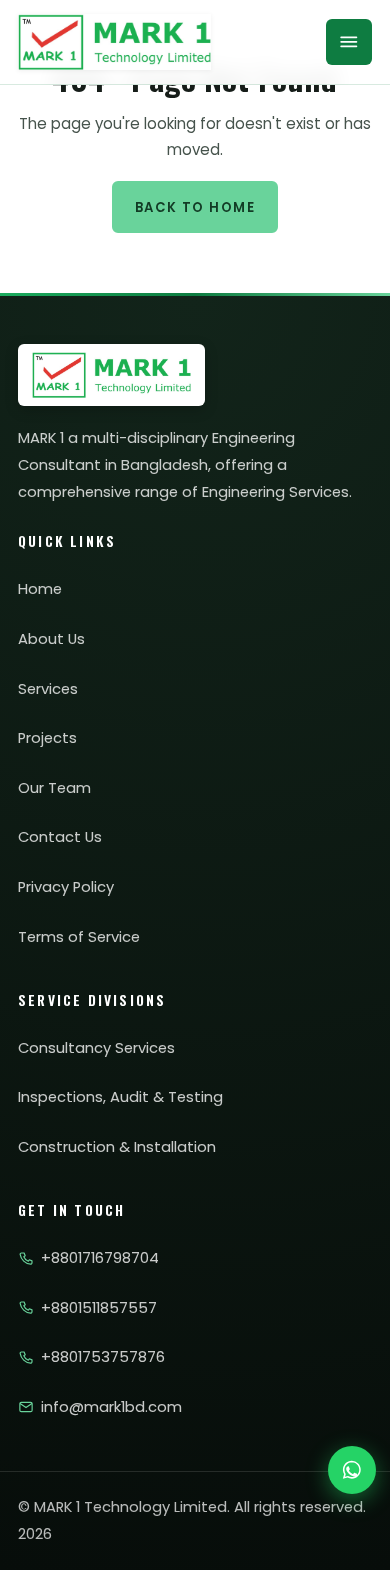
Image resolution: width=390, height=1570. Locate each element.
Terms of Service (79, 937)
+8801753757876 (103, 1357)
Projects (47, 738)
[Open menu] (349, 42)
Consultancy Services (96, 1048)
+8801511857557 (99, 1308)
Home (40, 589)
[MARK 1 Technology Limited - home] (114, 42)
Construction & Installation (117, 1147)
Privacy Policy (66, 887)
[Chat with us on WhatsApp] (352, 1470)
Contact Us (60, 837)
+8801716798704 (100, 1258)
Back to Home (195, 207)
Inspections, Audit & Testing (120, 1097)
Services (48, 689)
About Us (51, 639)
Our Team (54, 788)
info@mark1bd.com (111, 1407)
